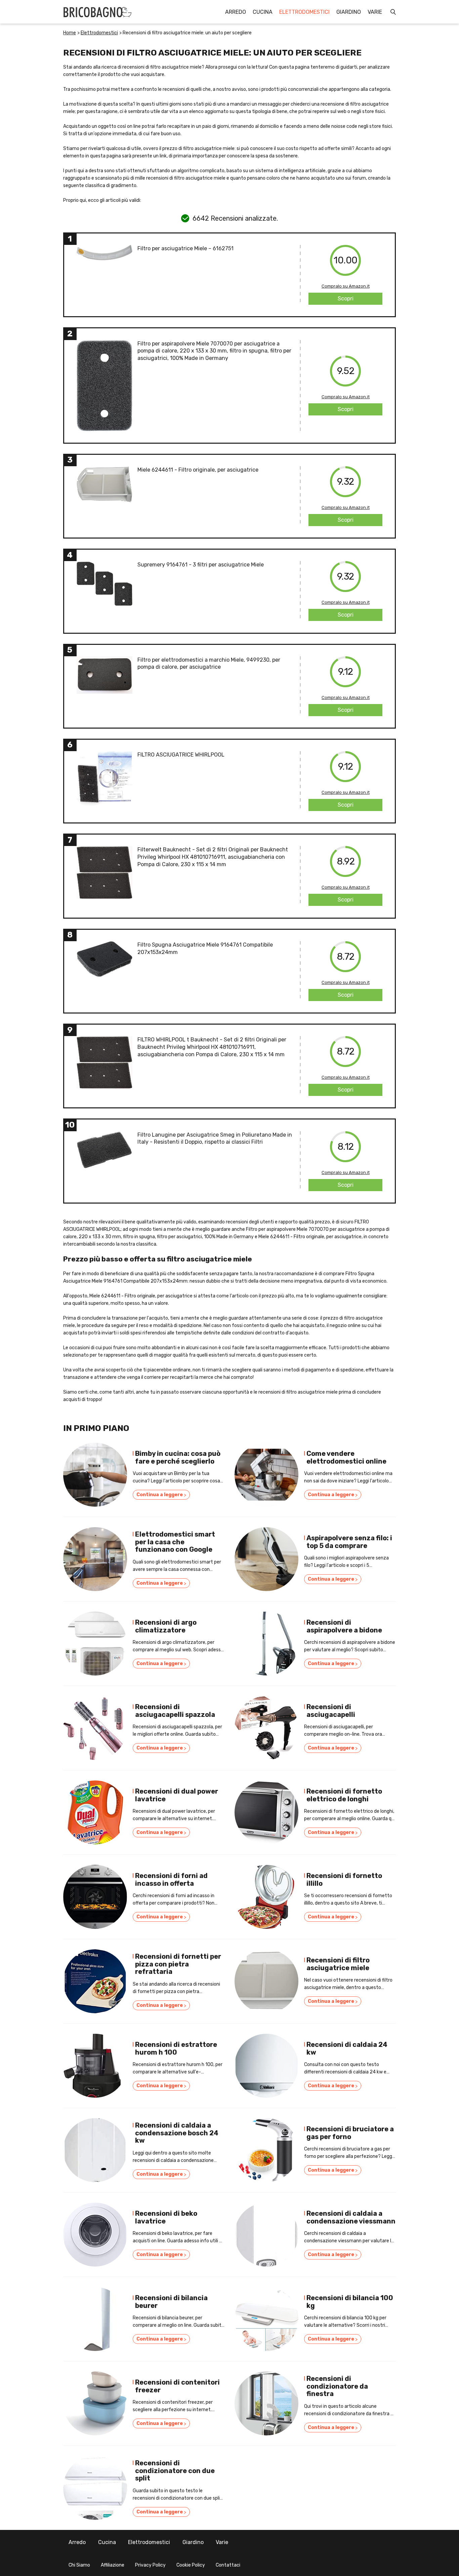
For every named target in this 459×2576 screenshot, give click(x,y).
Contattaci (228, 2565)
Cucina (263, 12)
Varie (375, 12)
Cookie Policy (191, 2565)
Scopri (346, 299)
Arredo (236, 12)
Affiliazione (113, 2565)
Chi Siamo (79, 2565)
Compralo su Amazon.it (346, 286)
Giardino (349, 12)
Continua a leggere (161, 1495)
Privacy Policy (150, 2565)
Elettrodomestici (304, 12)
